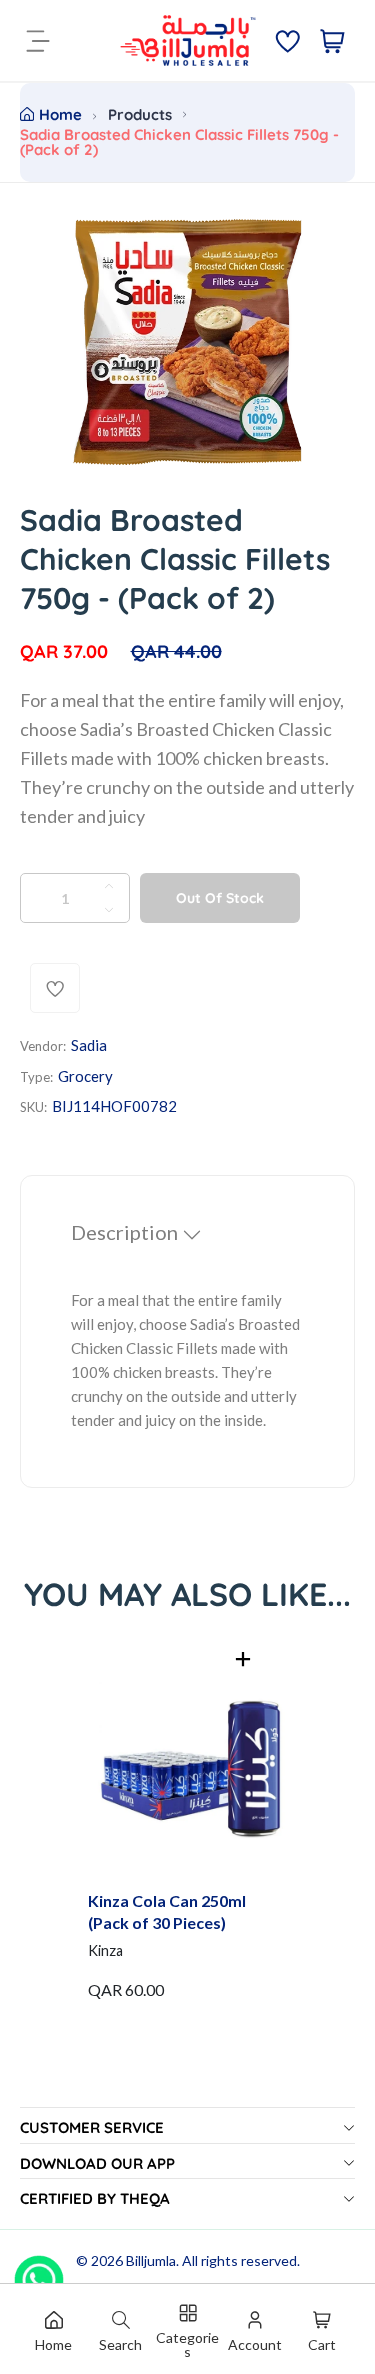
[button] (243, 1659)
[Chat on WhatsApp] (39, 2273)
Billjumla (151, 2260)
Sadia (89, 1045)
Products (140, 114)
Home (60, 114)
